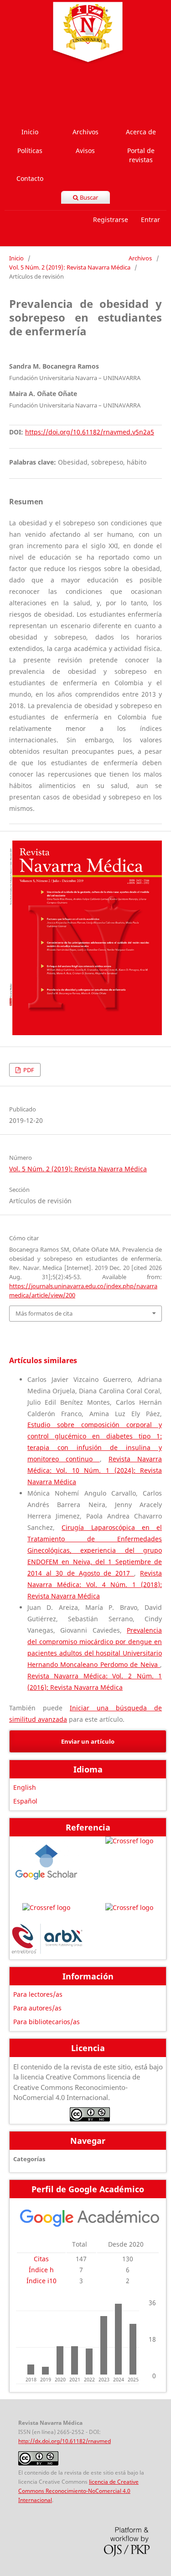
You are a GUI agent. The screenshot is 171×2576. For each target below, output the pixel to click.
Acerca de (141, 132)
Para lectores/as (38, 1994)
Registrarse (111, 220)
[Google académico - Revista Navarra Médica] (90, 2225)
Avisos (85, 151)
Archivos (85, 132)
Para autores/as (37, 2008)
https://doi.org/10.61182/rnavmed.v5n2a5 (90, 432)
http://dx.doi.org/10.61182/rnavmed (65, 2441)
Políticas (30, 151)
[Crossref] (129, 1865)
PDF (28, 1070)
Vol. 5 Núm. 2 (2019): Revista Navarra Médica (70, 267)
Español (25, 1801)
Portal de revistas (141, 155)
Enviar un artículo (88, 1741)
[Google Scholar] (47, 1865)
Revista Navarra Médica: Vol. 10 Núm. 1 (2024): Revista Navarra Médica (95, 1470)
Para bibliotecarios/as (47, 2022)
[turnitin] (129, 1908)
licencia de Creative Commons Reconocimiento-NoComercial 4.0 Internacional (78, 2491)
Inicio (30, 132)
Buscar (88, 197)
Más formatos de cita (44, 1313)
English (25, 1787)
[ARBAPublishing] (47, 1940)
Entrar (150, 220)
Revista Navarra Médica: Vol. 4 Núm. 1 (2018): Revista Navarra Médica (95, 1584)
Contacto (30, 178)
